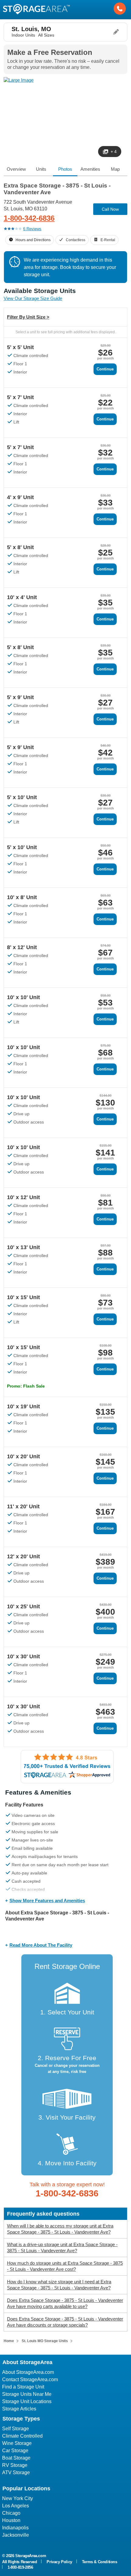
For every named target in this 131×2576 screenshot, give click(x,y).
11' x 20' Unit (23, 1506)
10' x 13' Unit (23, 1247)
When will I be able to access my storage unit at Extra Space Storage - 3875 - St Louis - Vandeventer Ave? (60, 2229)
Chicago (11, 2513)
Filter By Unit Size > (28, 317)
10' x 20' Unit (23, 1456)
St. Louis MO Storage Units (45, 2341)
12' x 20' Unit (23, 1556)
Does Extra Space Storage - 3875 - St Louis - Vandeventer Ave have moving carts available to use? (65, 2303)
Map (115, 169)
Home (9, 2341)
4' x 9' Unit (20, 497)
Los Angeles (16, 2506)
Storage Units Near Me (27, 2394)
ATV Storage (16, 2472)
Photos (65, 169)
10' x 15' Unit (23, 1297)
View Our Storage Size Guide (33, 298)
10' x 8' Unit (22, 897)
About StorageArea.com (28, 2372)
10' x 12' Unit (23, 1197)
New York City (18, 2498)
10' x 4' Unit (22, 597)
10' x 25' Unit (23, 1606)
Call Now (110, 209)
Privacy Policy (59, 2562)
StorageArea (36, 9)
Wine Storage (17, 2443)
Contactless (76, 240)
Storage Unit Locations (27, 2401)
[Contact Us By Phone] (120, 9)
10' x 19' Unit (23, 1406)
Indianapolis (15, 2528)
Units (41, 169)
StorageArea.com (31, 2556)
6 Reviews (32, 229)
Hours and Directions (33, 240)
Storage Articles (19, 2409)
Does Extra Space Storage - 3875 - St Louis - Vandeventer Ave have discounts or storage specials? (65, 2322)
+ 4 (114, 152)
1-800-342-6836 (29, 218)
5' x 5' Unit (20, 347)
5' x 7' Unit (20, 397)
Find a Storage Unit (23, 2387)
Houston (11, 2520)
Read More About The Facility (41, 1945)
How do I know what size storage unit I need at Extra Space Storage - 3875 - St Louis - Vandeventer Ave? (59, 2285)
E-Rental (108, 240)
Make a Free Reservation (50, 52)
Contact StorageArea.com (30, 2379)
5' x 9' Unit (20, 697)
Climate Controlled (22, 2436)
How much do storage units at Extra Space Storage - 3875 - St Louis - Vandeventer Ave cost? (65, 2266)
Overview (16, 169)
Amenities (90, 169)
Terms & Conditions (100, 2562)
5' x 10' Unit (22, 797)
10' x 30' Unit (23, 1656)
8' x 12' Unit (22, 947)
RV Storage (15, 2465)
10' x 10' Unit (23, 997)
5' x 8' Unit (20, 547)
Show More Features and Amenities (47, 1901)
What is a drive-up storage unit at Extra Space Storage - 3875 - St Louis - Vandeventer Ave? (62, 2247)
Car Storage (15, 2451)
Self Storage (16, 2429)
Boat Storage (16, 2458)
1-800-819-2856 (20, 2567)
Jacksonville (16, 2535)
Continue (105, 369)
